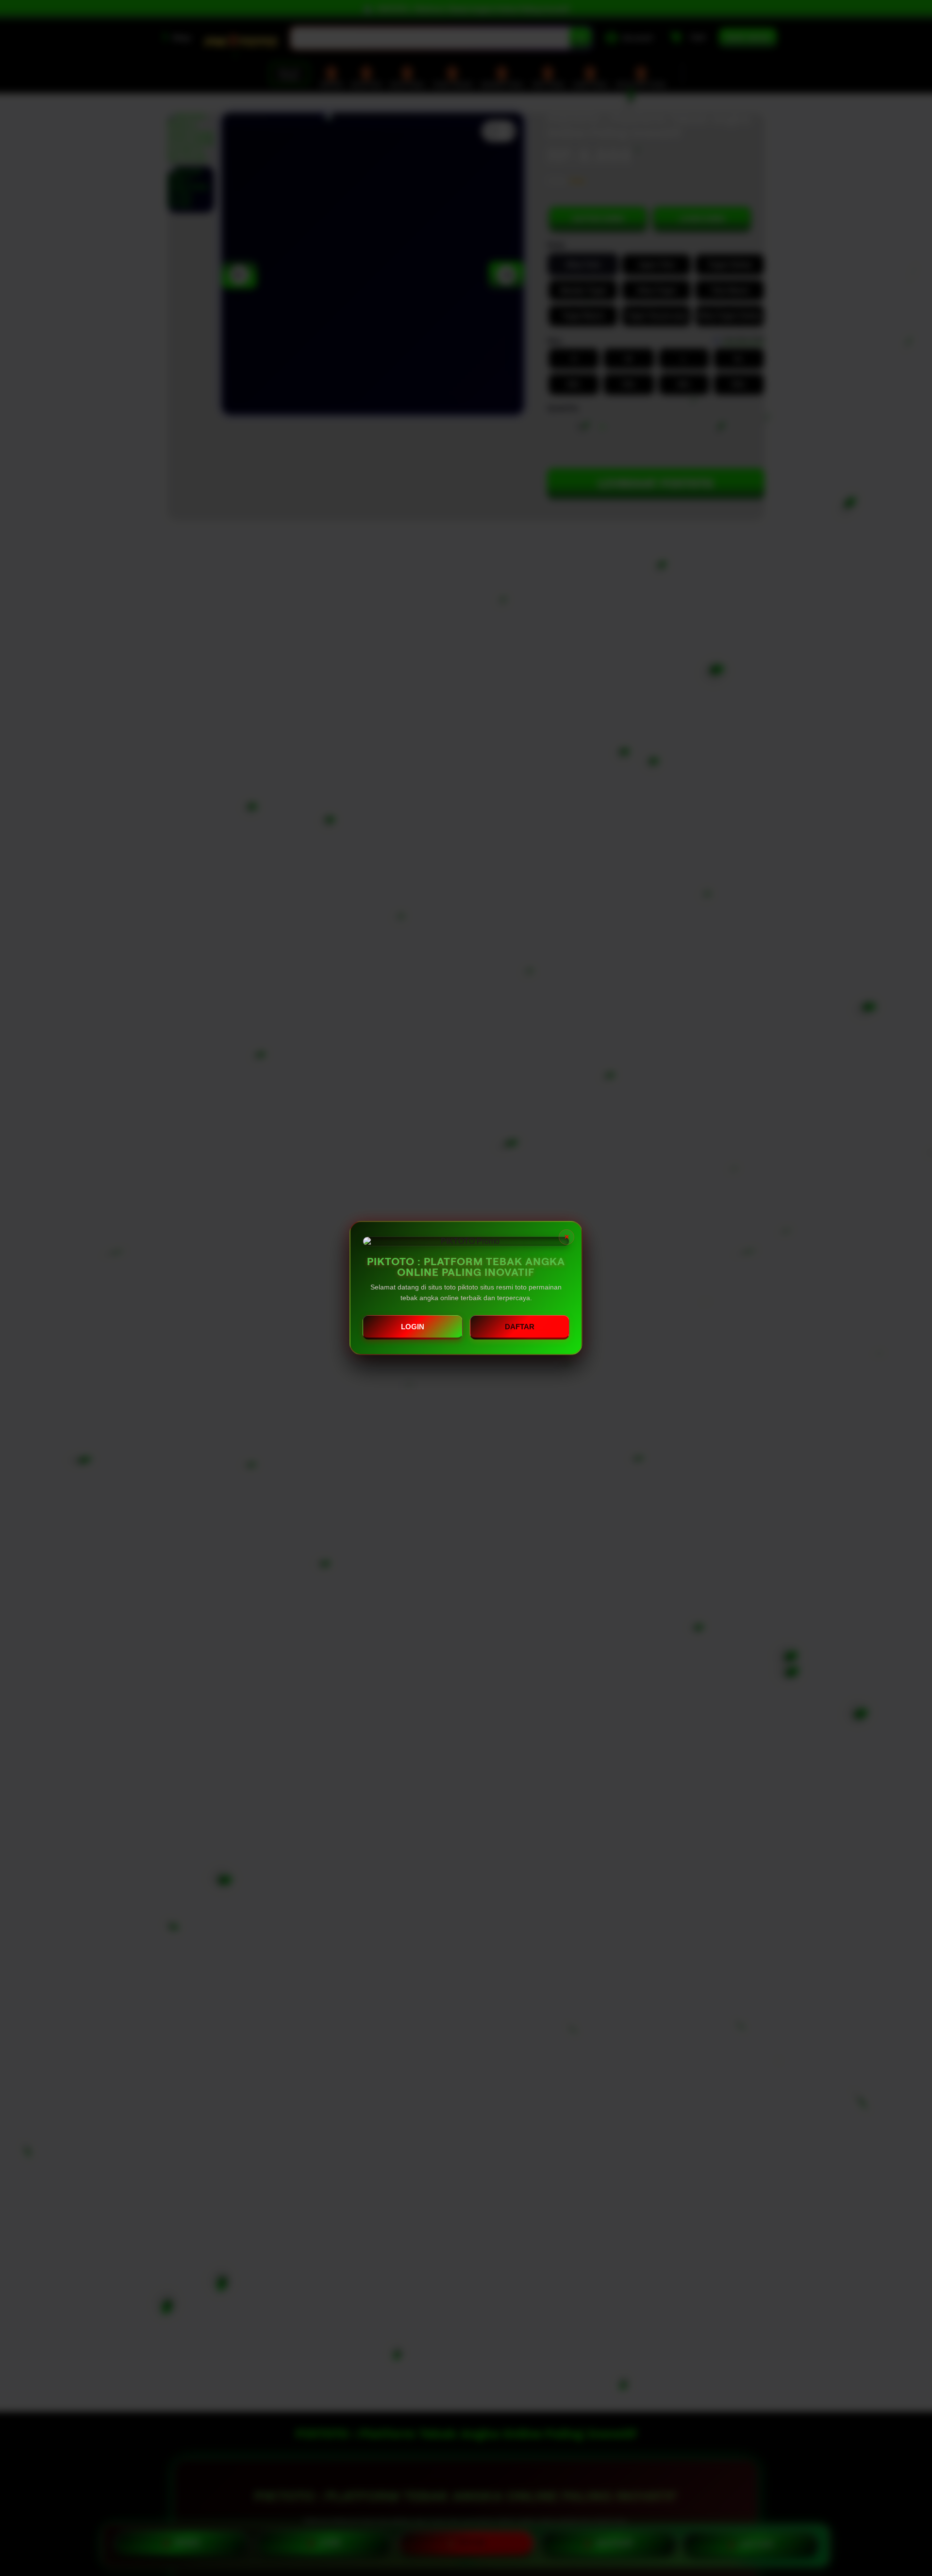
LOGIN (413, 1327)
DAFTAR (520, 1327)
